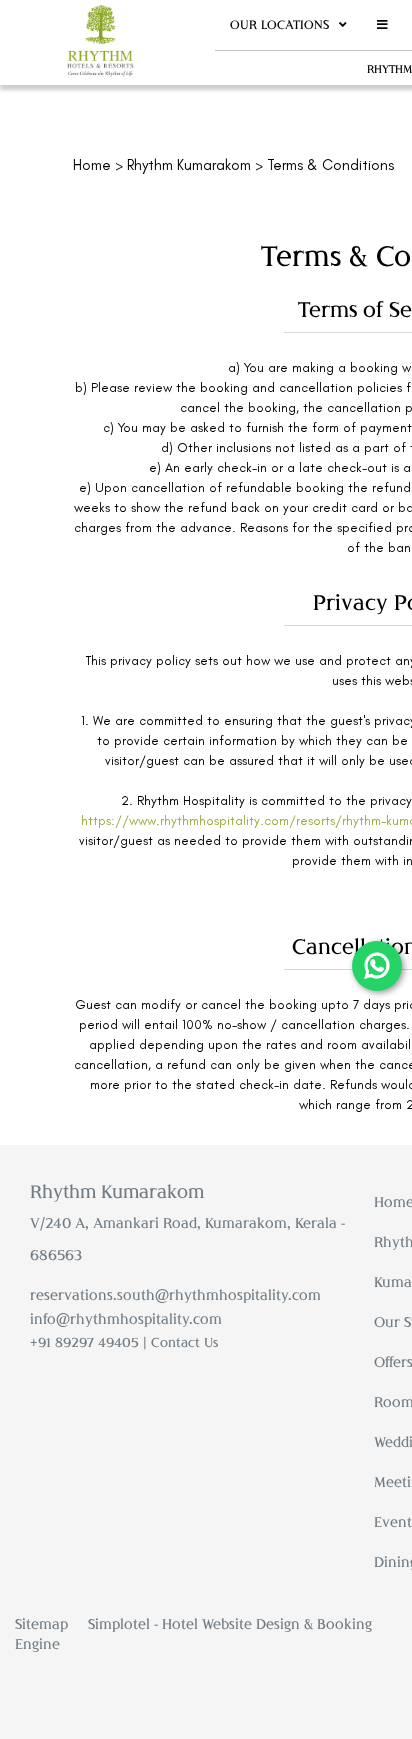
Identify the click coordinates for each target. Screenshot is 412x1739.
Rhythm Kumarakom (189, 165)
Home (92, 165)
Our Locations (279, 24)
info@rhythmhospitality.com (126, 1318)
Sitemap (41, 1623)
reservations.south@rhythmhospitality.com (175, 1294)
